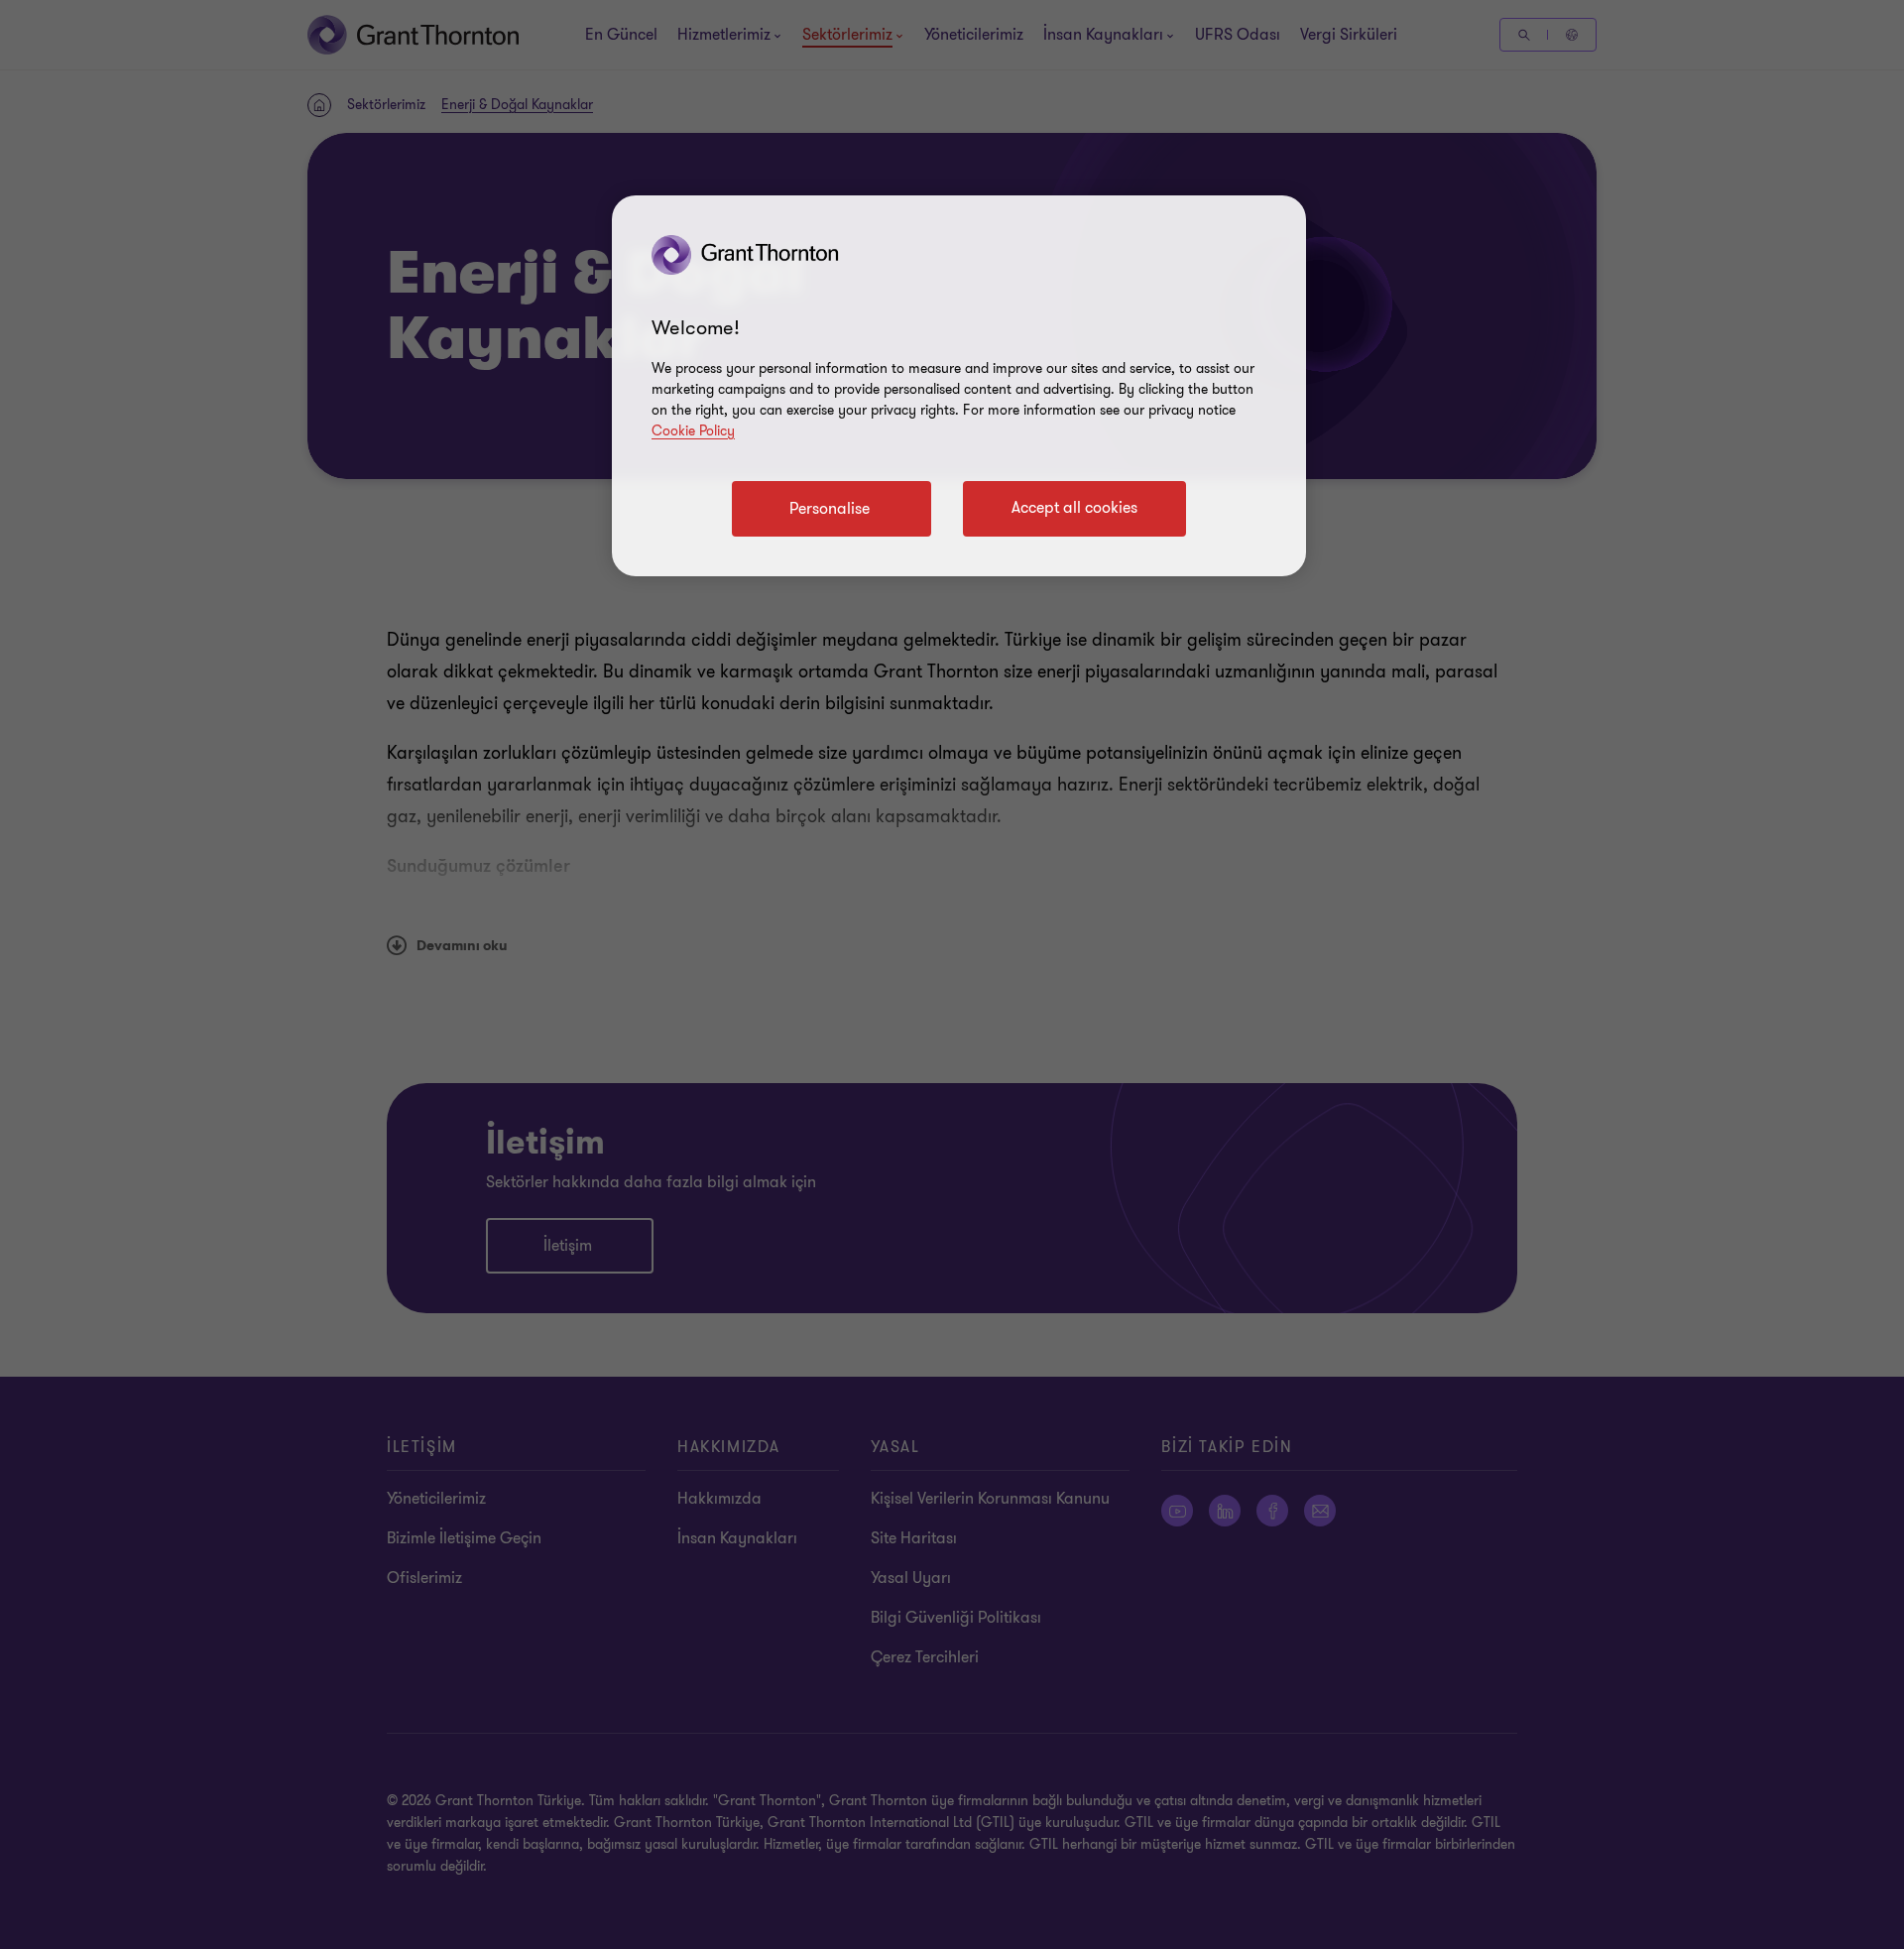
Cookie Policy (693, 431)
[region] (959, 386)
